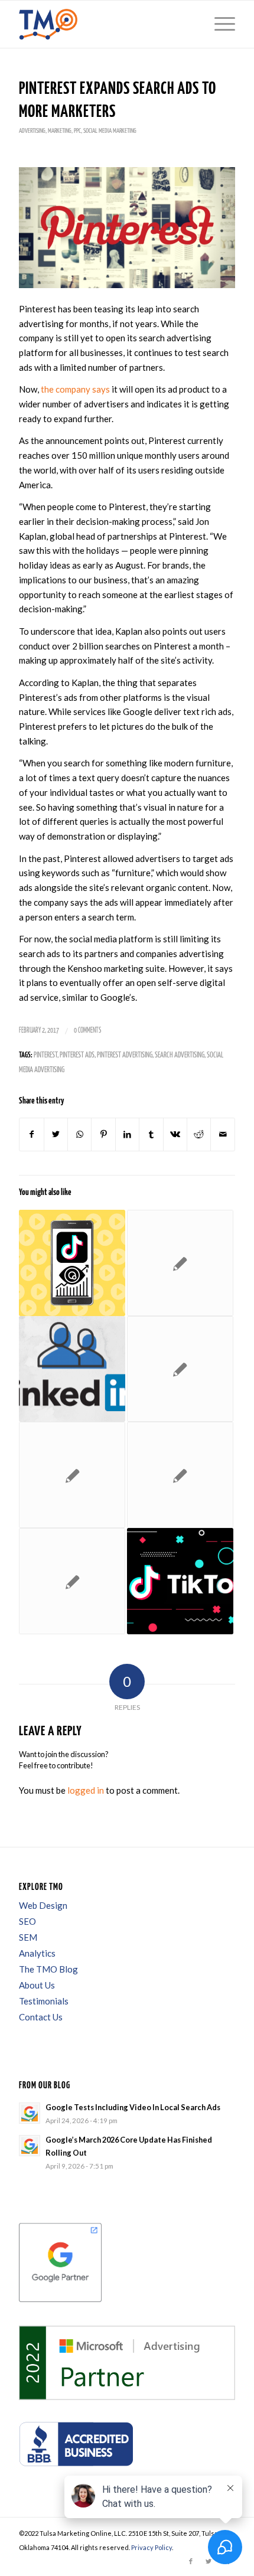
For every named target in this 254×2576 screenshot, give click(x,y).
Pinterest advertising (125, 1055)
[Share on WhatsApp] (79, 1134)
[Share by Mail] (223, 1134)
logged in (86, 1790)
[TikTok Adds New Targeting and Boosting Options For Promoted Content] (180, 1581)
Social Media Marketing (110, 131)
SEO (27, 1921)
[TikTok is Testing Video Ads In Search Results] (72, 1263)
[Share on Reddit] (199, 1134)
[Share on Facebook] (31, 1134)
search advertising (180, 1055)
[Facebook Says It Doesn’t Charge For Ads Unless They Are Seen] (72, 1581)
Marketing (60, 131)
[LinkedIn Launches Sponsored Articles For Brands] (72, 1369)
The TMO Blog (48, 1969)
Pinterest (45, 1055)
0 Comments (87, 1031)
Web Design (43, 1905)
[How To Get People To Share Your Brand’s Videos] (180, 1369)
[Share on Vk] (175, 1134)
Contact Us (41, 2017)
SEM (28, 1937)
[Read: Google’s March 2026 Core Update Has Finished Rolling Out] (30, 2146)
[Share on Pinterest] (103, 1134)
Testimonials (44, 2001)
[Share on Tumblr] (151, 1134)
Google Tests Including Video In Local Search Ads (133, 2107)
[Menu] (219, 24)
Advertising (32, 131)
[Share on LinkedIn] (127, 1134)
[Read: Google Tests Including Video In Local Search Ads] (30, 2113)
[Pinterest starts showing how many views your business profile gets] (72, 1475)
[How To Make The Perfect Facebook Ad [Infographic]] (180, 1475)
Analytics (37, 1953)
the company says (75, 389)
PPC (77, 131)
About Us (37, 1985)
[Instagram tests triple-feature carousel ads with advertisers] (180, 1263)
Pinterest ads (77, 1055)
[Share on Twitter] (56, 1134)
